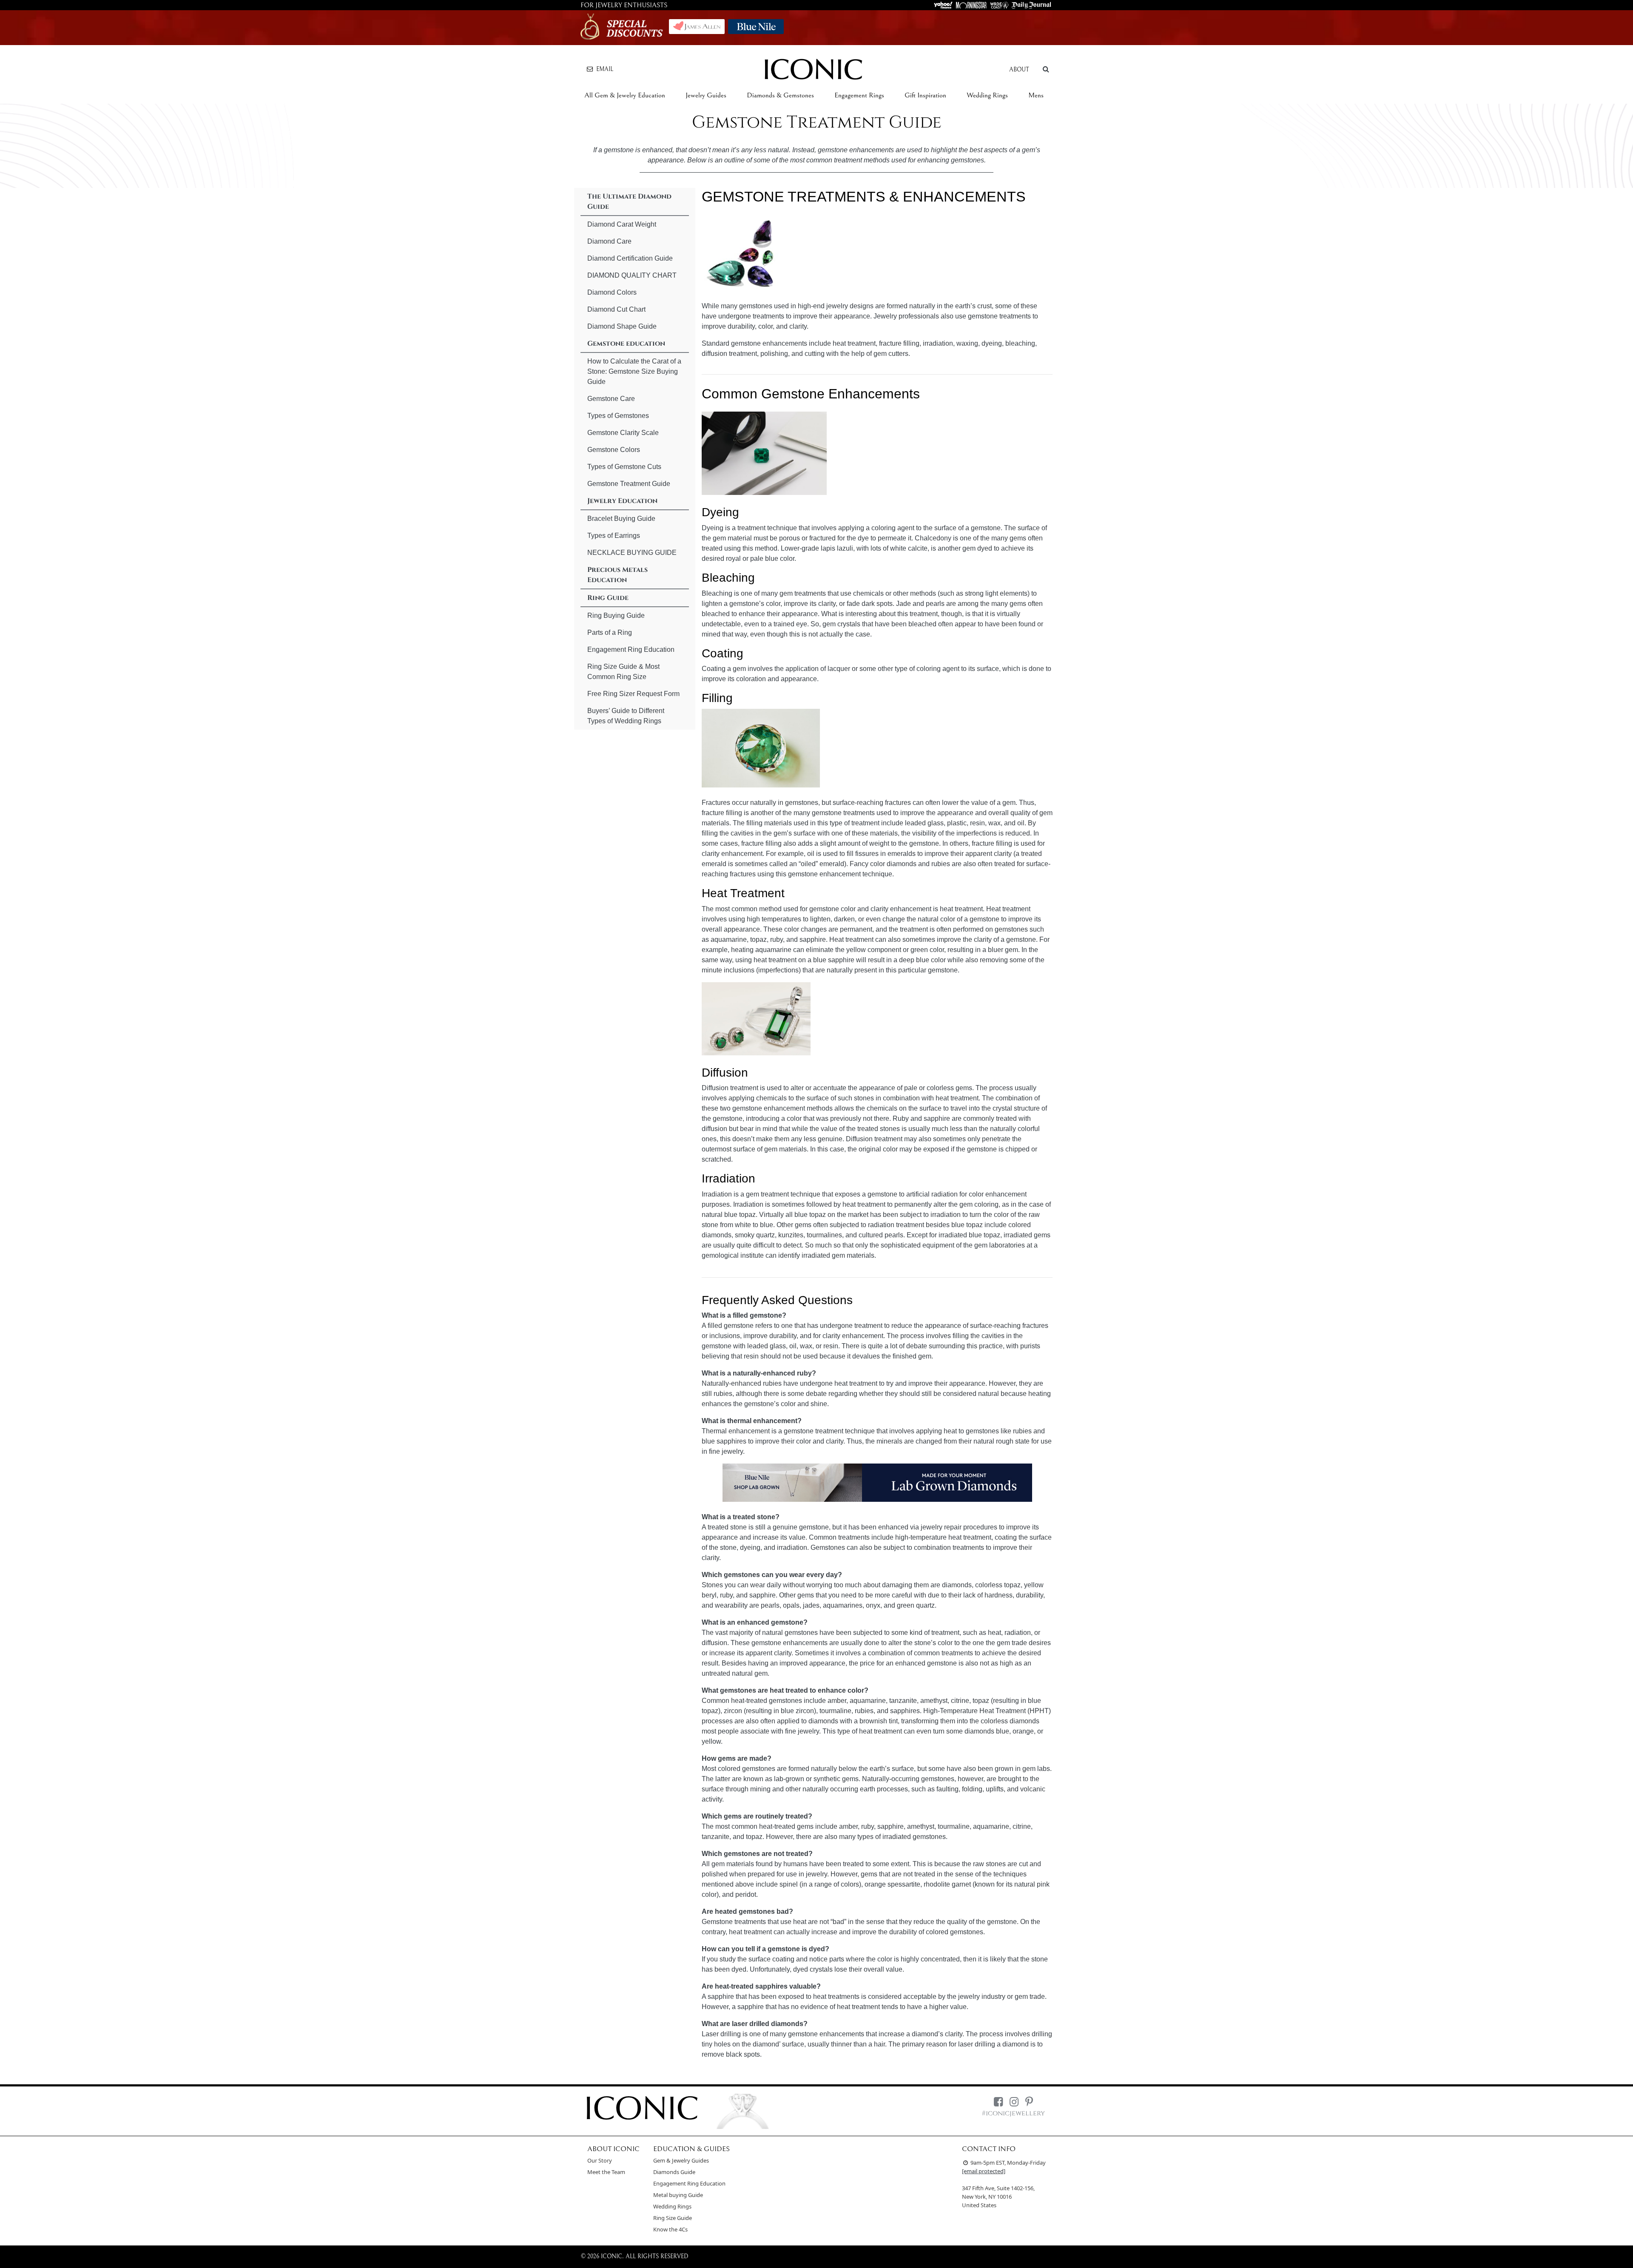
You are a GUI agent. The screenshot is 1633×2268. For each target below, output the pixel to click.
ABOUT (1019, 70)
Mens (1036, 95)
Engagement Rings (859, 95)
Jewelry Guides (706, 95)
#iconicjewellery (1013, 2113)
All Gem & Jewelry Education (625, 95)
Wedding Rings (987, 95)
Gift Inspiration (925, 95)
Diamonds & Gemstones (780, 95)
